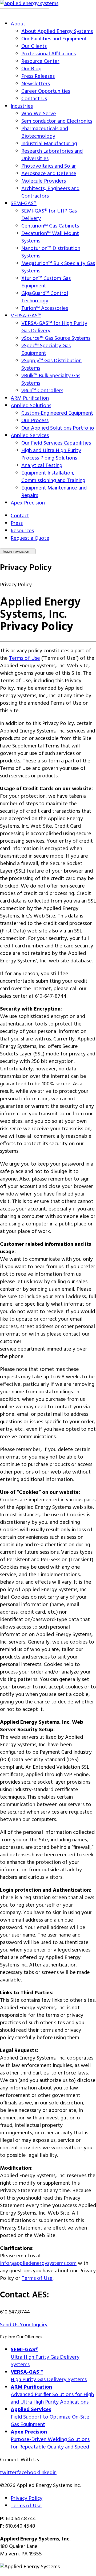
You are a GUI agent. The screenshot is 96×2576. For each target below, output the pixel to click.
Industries (22, 106)
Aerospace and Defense (49, 174)
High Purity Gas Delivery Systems (49, 2376)
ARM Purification (30, 398)
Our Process (35, 421)
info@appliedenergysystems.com (38, 2263)
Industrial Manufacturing (49, 144)
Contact (20, 516)
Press (17, 523)
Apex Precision (28, 503)
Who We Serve (39, 114)
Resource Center (40, 61)
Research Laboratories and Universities (52, 155)
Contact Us (34, 99)
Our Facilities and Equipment (54, 39)
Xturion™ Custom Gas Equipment (46, 282)
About (18, 24)
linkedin (48, 2473)
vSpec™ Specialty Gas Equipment (46, 350)
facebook (28, 2473)
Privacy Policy (27, 2498)
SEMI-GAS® (24, 204)
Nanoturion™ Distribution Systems (51, 252)
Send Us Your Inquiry (24, 2325)
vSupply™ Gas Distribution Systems (51, 365)
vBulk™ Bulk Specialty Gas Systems (51, 380)
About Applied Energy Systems (57, 32)
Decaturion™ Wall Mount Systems (50, 237)
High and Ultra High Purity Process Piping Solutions (51, 454)
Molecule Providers (44, 181)
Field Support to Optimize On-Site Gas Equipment (50, 2417)
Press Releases (38, 76)
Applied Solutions (31, 406)
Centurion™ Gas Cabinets (50, 226)
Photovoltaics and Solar (49, 166)
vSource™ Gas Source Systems (56, 338)
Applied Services (30, 436)
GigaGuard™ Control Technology (45, 297)
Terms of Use (25, 658)
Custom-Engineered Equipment (57, 413)
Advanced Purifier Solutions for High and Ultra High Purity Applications (52, 2395)
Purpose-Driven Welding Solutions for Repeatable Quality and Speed (50, 2440)
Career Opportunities (46, 91)
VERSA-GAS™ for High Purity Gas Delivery (54, 327)
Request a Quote (30, 538)
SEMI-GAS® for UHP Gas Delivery (49, 215)
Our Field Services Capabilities (56, 443)
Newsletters (36, 84)
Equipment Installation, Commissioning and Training (53, 477)
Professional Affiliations (49, 54)
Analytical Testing (42, 466)
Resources (22, 531)
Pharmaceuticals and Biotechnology (45, 133)
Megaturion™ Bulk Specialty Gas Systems (58, 267)
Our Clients (34, 47)
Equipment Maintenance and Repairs (54, 492)
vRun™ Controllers (42, 391)
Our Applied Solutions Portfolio (58, 428)
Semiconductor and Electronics (57, 121)
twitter (8, 2473)
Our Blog (31, 69)
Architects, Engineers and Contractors (50, 192)
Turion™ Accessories (45, 308)
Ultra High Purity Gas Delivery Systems (45, 2357)
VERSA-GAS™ (26, 316)
